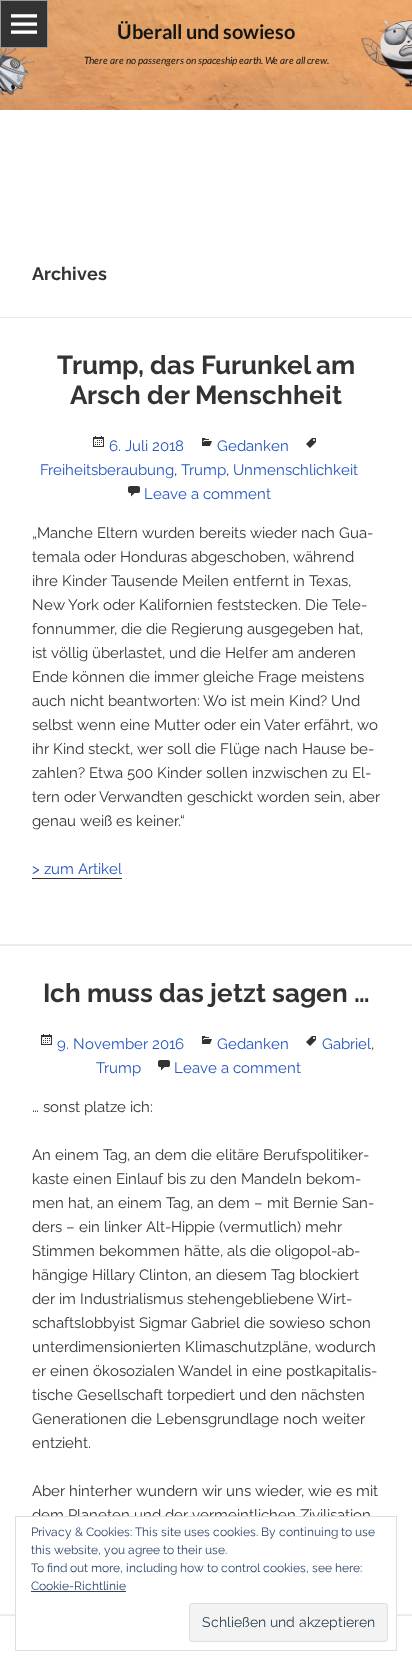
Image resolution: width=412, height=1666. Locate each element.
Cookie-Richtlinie (78, 1586)
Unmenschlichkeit (295, 470)
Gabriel (346, 1044)
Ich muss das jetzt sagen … (206, 993)
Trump (203, 470)
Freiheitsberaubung (107, 470)
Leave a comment (207, 494)
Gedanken (253, 446)
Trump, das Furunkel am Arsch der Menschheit (206, 380)
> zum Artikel (77, 869)
